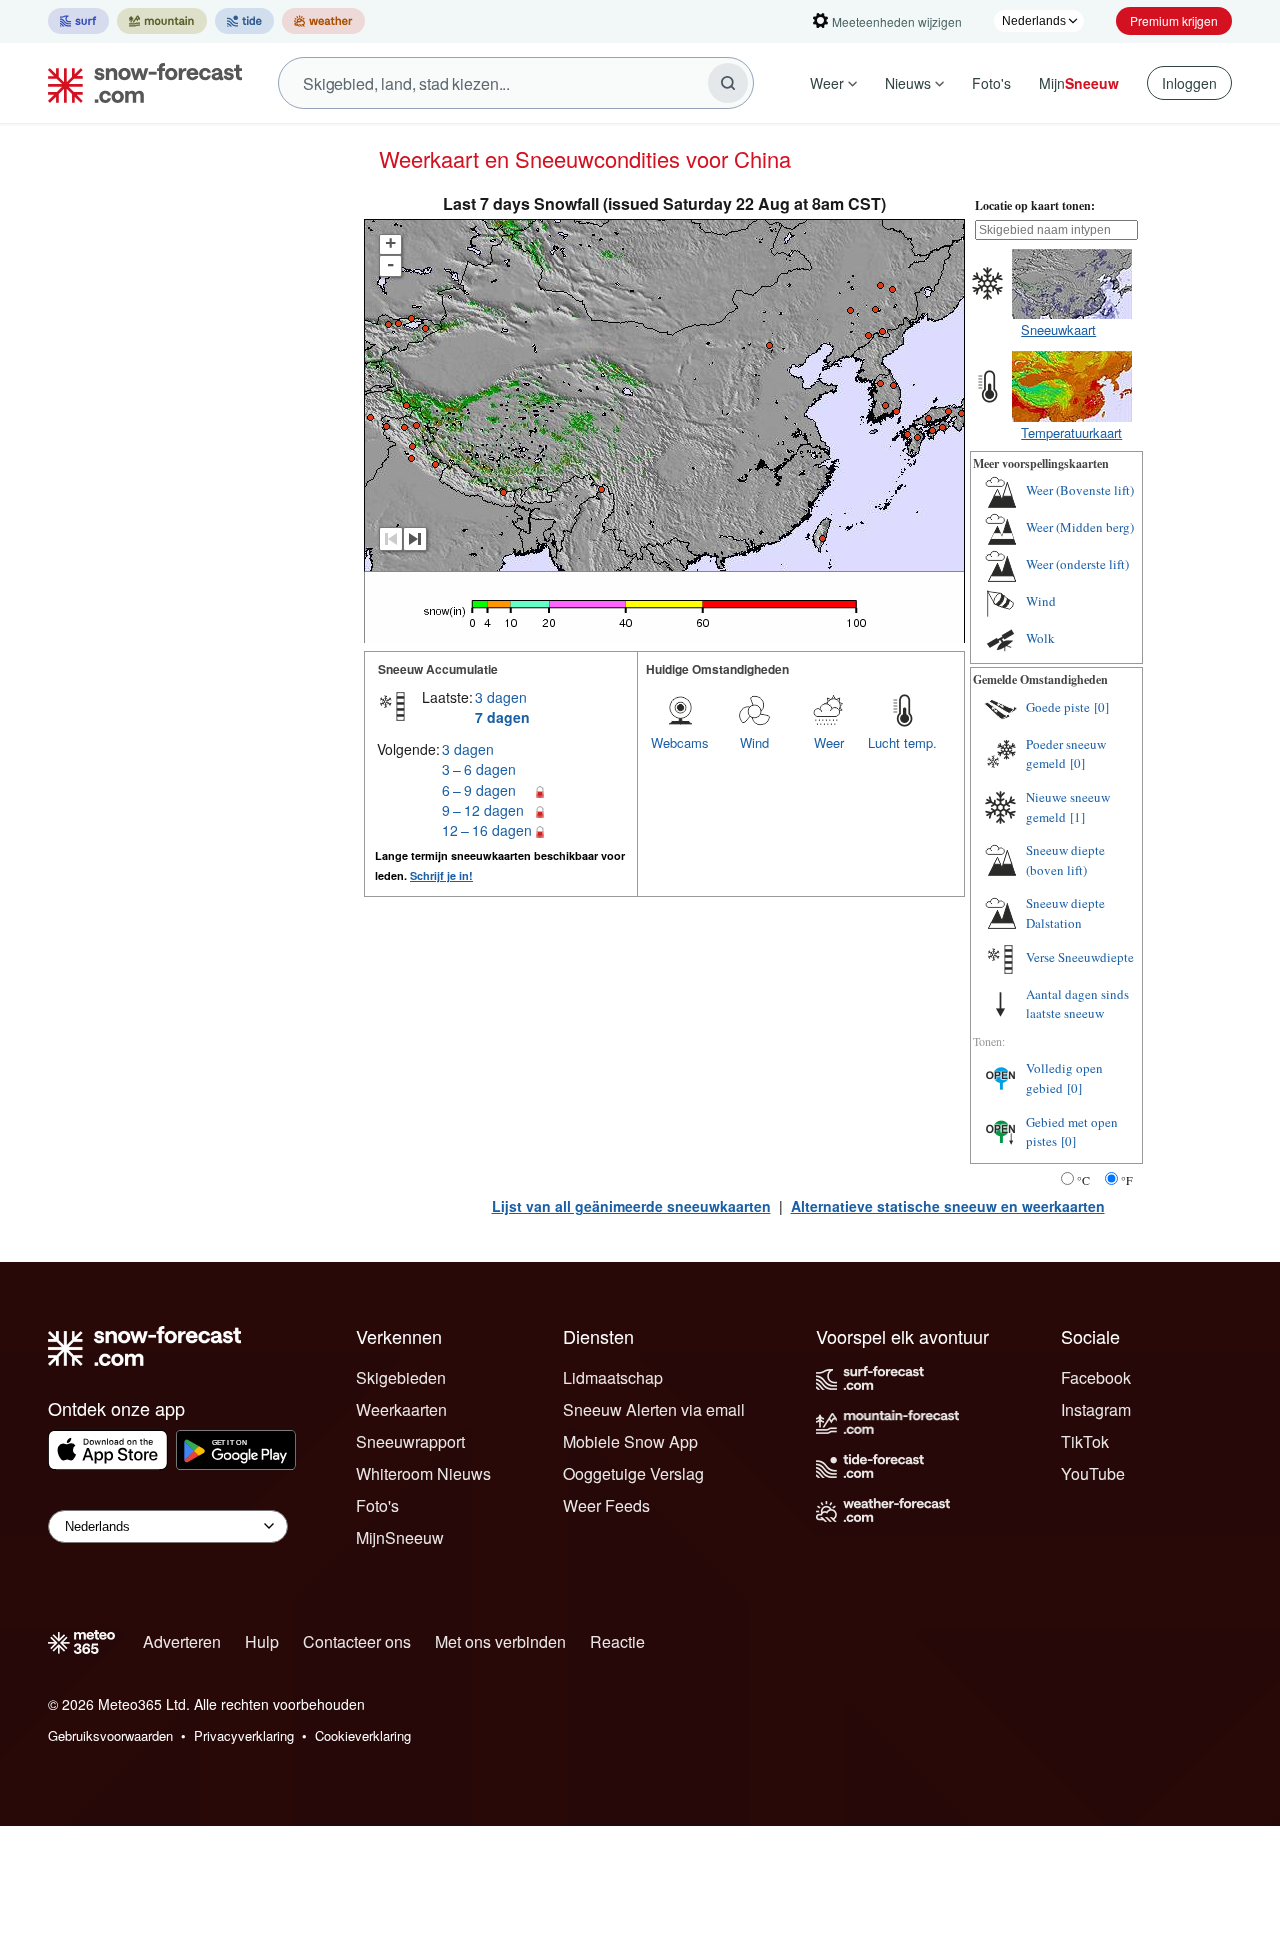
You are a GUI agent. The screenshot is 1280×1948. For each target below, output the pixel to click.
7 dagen (502, 717)
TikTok (1085, 1441)
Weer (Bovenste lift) (1080, 490)
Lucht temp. (902, 742)
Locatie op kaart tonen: (1035, 205)
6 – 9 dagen (479, 790)
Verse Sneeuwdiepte (1080, 957)
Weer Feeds (606, 1505)
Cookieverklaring (363, 1735)
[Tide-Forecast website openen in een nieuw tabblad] (244, 21)
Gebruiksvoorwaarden (110, 1735)
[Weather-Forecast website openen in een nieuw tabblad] (323, 21)
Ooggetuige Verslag (633, 1473)
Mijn (1079, 83)
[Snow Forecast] (139, 83)
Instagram (1096, 1409)
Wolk (1040, 638)
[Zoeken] (728, 83)
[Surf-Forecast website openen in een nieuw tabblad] (78, 21)
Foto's (991, 83)
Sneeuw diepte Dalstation (1065, 913)
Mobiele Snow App (630, 1441)
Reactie (617, 1641)
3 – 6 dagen (479, 769)
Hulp (262, 1641)
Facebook (1096, 1377)
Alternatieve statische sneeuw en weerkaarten (948, 1206)
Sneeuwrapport (410, 1441)
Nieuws (908, 83)
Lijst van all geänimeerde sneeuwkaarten (631, 1206)
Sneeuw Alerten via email (654, 1409)
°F (1127, 1180)
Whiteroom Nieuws (423, 1473)
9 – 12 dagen (483, 810)
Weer (827, 83)
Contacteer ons (357, 1641)
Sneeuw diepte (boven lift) (1065, 860)
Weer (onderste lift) (1077, 564)
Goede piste (1058, 707)
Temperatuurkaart (1071, 432)
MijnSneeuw (400, 1537)
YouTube (1093, 1473)
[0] (1101, 707)
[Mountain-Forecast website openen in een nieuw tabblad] (162, 21)
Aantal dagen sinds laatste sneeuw (1077, 1004)
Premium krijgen (1174, 20)
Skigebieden (401, 1377)
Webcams (680, 742)
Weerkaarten (401, 1409)
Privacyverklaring (244, 1735)
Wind (754, 742)
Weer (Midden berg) (1080, 527)
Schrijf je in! (441, 875)
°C (1083, 1180)
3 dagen (501, 697)
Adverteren (182, 1641)
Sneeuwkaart (1058, 329)
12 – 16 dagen (487, 830)
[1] (1077, 817)
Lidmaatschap (613, 1377)
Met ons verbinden (500, 1641)
